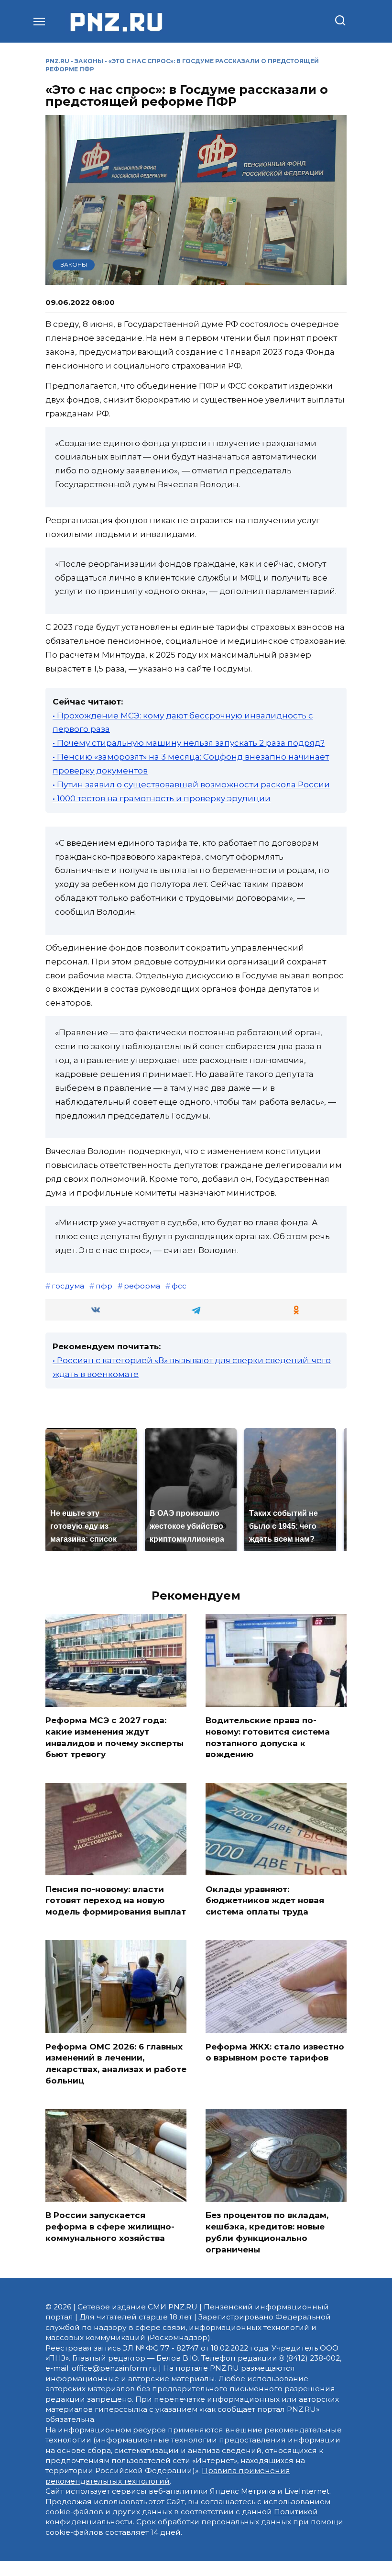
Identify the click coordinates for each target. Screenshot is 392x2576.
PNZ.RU (57, 61)
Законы (89, 61)
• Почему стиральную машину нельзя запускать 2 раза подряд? (189, 743)
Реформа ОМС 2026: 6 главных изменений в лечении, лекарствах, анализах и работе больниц (116, 2063)
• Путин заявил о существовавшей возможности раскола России (191, 784)
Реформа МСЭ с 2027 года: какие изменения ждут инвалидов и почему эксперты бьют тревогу (114, 1737)
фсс (179, 1286)
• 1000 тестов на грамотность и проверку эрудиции (162, 798)
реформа (142, 1286)
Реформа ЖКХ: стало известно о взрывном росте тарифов (275, 2052)
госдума (68, 1286)
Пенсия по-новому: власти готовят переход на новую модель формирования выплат (116, 1900)
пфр (104, 1286)
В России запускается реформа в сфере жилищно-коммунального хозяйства (110, 2227)
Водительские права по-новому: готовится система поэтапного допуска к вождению (268, 1737)
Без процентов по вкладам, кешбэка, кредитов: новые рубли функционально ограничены (267, 2232)
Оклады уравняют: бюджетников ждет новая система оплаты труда (265, 1900)
